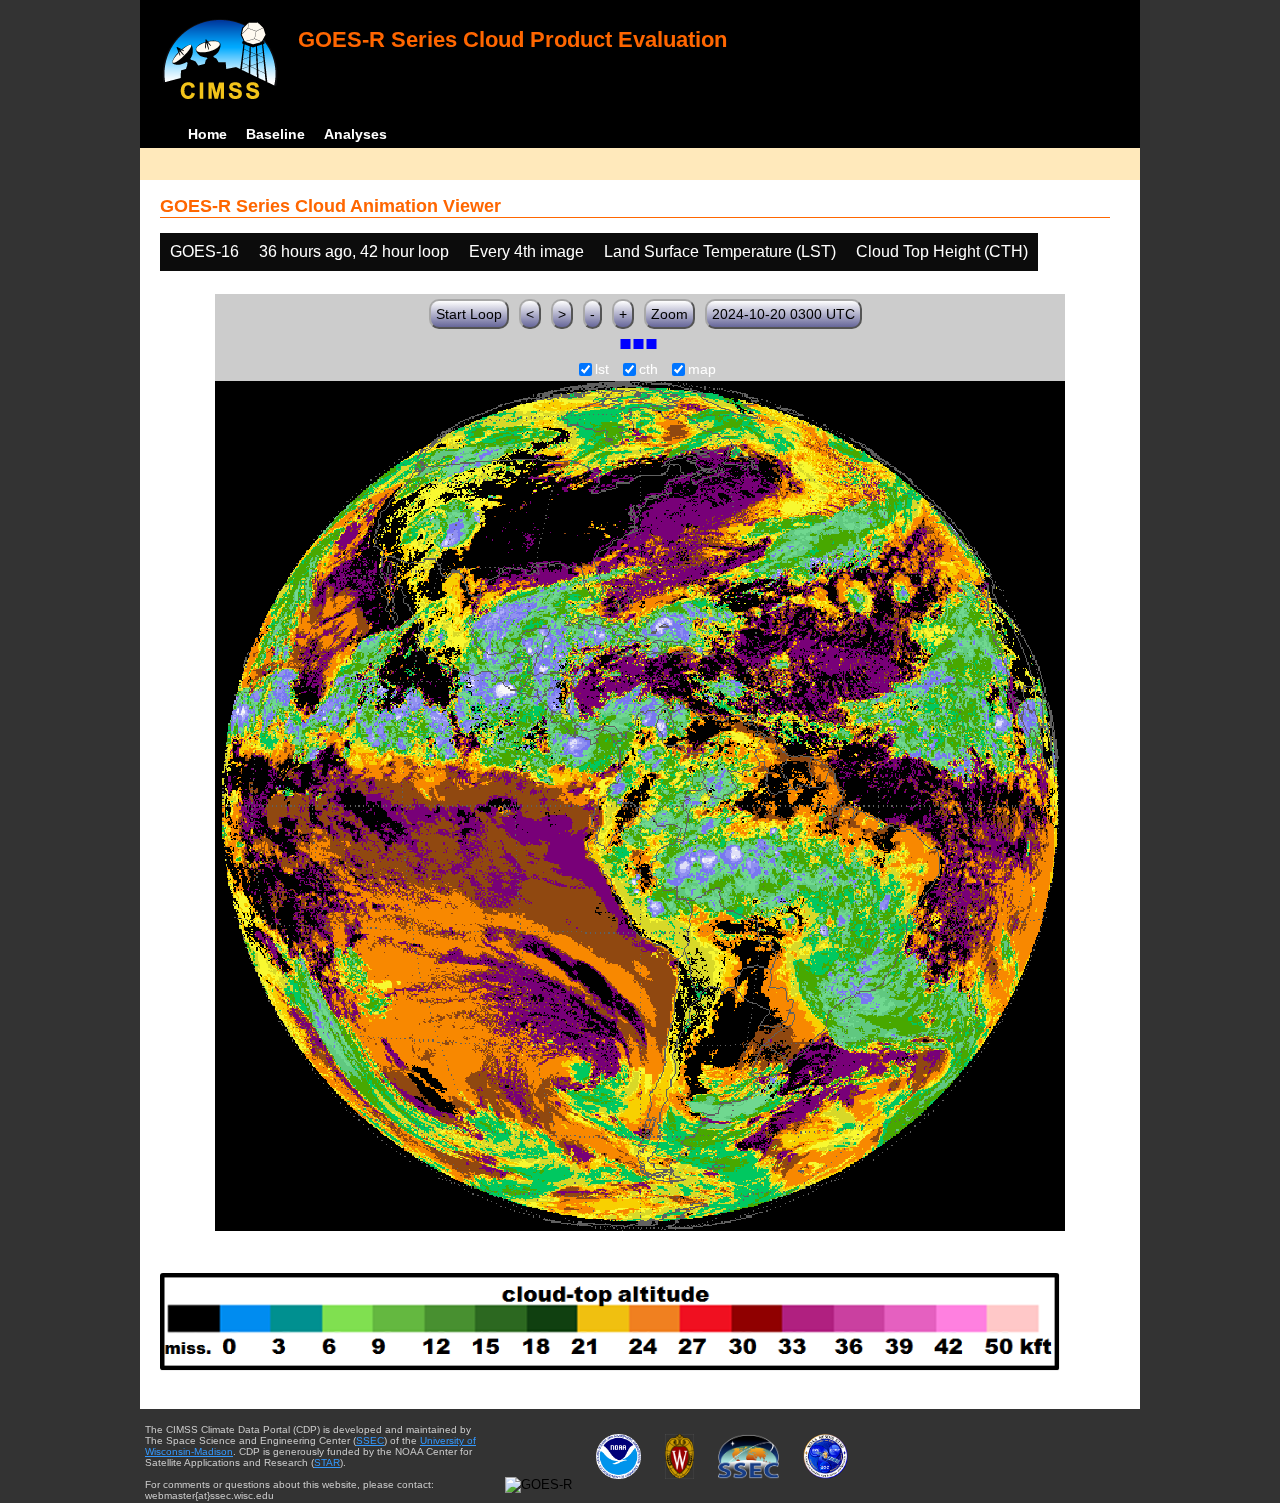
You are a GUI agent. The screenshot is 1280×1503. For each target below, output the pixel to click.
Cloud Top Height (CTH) (942, 251)
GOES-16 (204, 251)
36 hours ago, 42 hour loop (354, 251)
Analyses (355, 134)
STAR (327, 1462)
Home (207, 134)
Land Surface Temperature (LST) (720, 251)
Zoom (669, 314)
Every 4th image (526, 251)
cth (648, 370)
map (702, 370)
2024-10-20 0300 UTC (783, 314)
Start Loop (469, 314)
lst (602, 370)
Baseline (275, 134)
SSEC (370, 1440)
